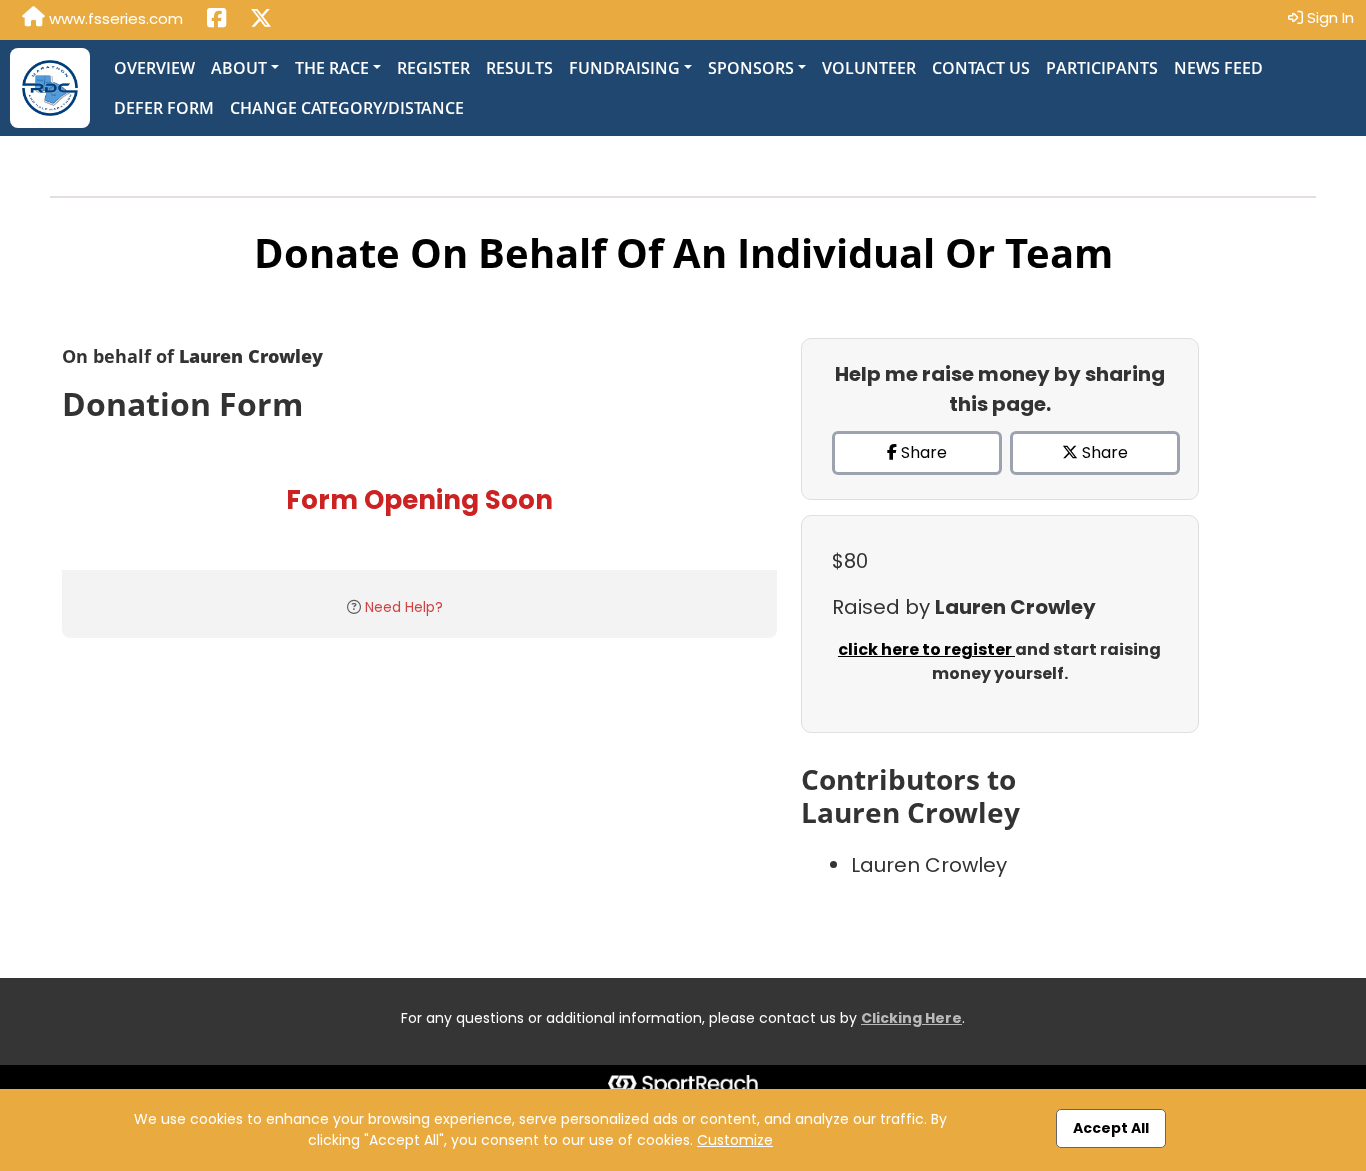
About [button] (239, 68)
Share (922, 452)
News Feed (1218, 68)
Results (519, 68)
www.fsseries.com (114, 18)
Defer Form (164, 108)
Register (433, 68)
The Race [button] (332, 68)
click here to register (926, 649)
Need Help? (404, 607)
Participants (1102, 68)
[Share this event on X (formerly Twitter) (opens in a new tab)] (261, 20)
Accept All (1111, 1128)
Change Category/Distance (347, 108)
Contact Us (981, 68)
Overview (154, 68)
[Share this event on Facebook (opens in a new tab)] (216, 20)
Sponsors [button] (751, 68)
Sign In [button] (1328, 17)
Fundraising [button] (624, 68)
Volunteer (869, 68)
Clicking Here (911, 1018)
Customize (735, 1140)
